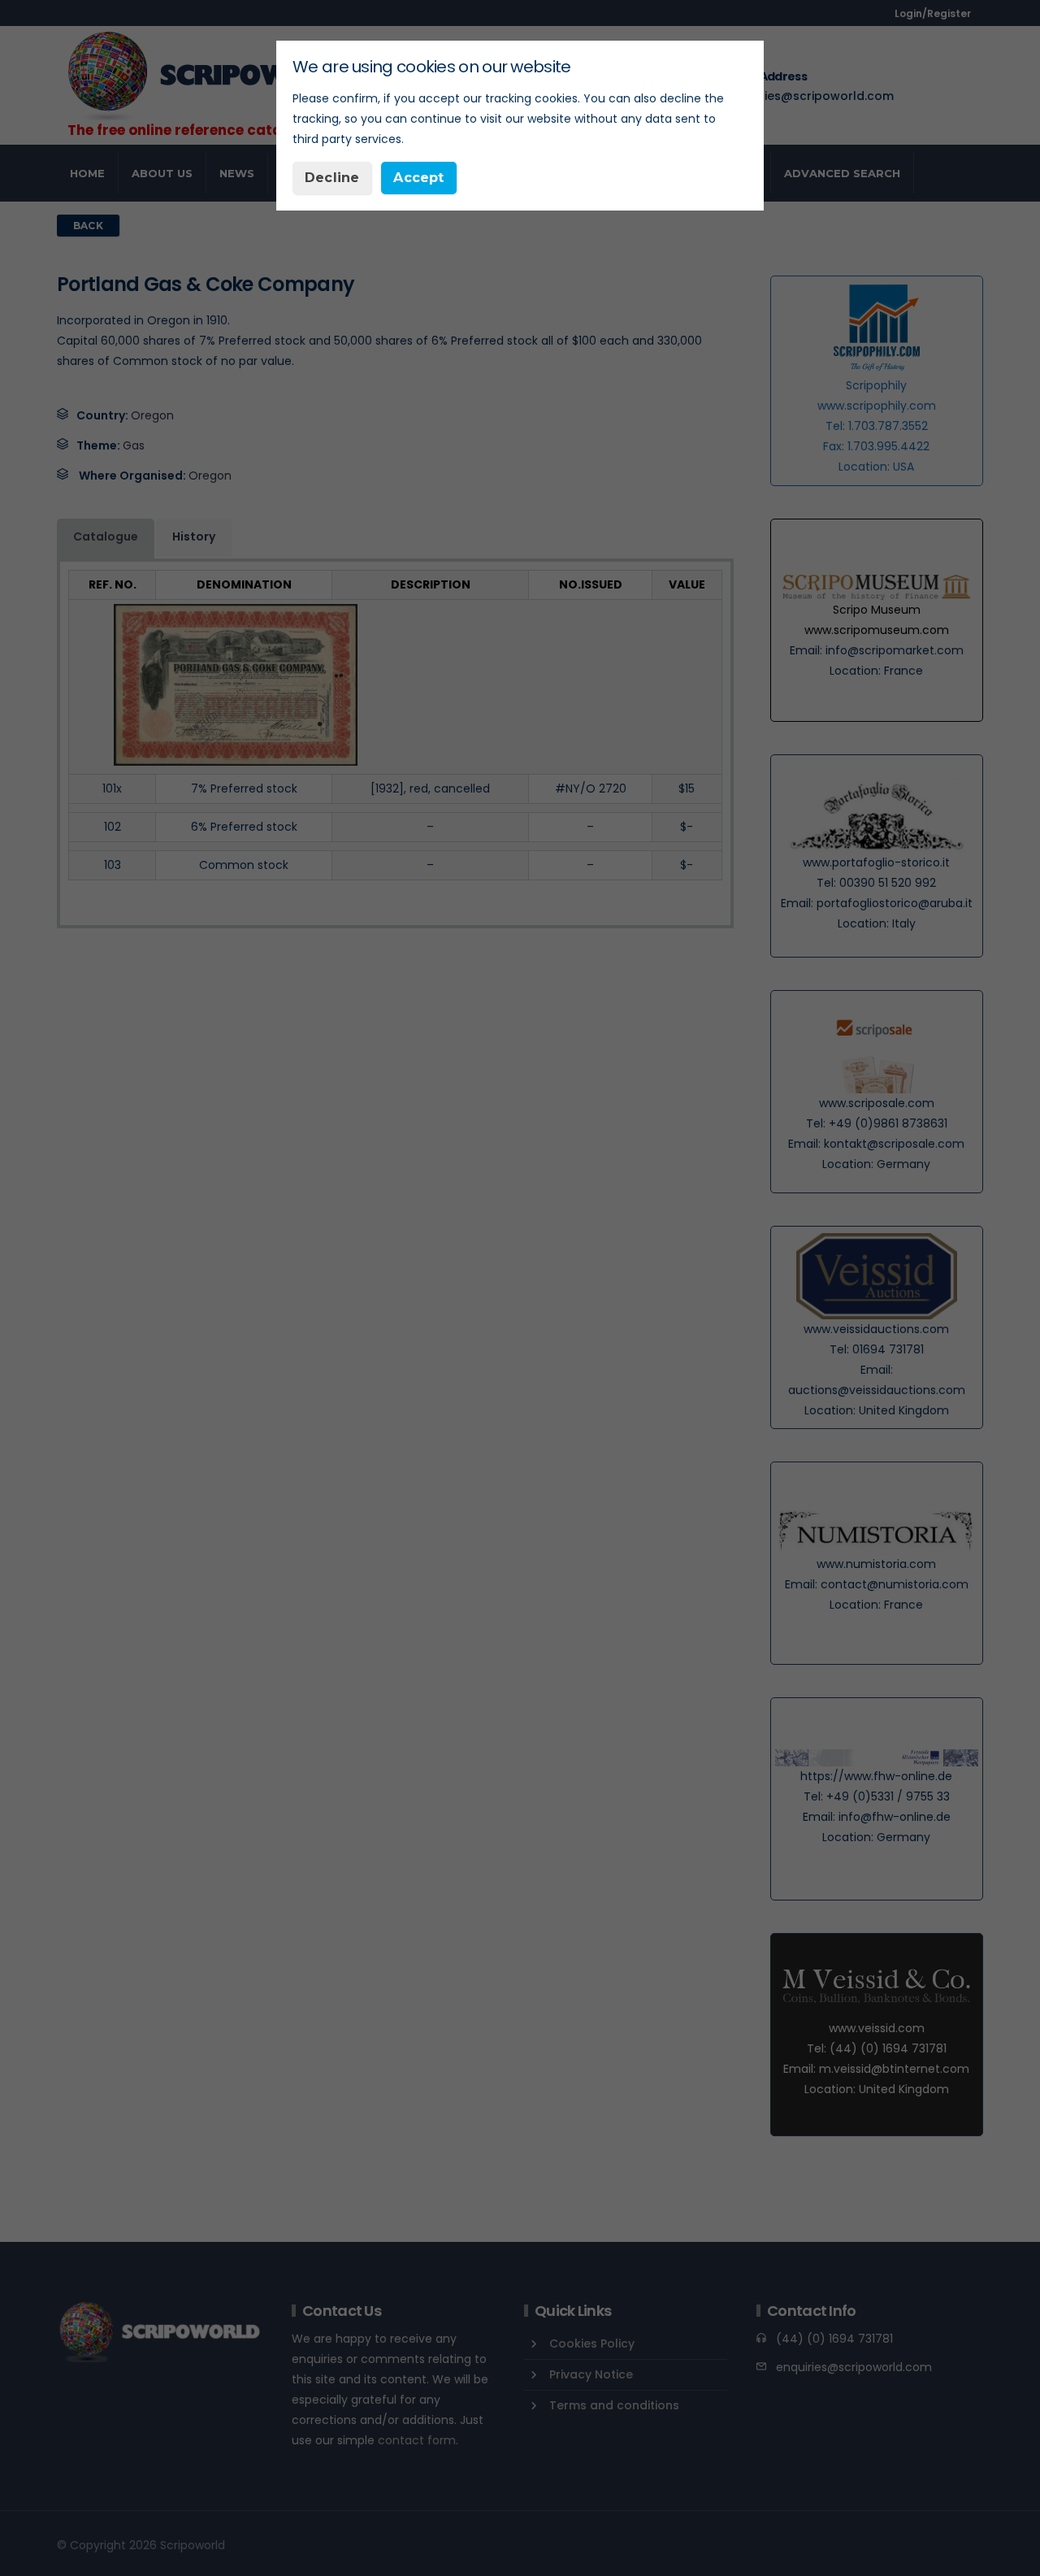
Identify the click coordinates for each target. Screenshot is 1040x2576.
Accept (418, 178)
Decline (332, 178)
